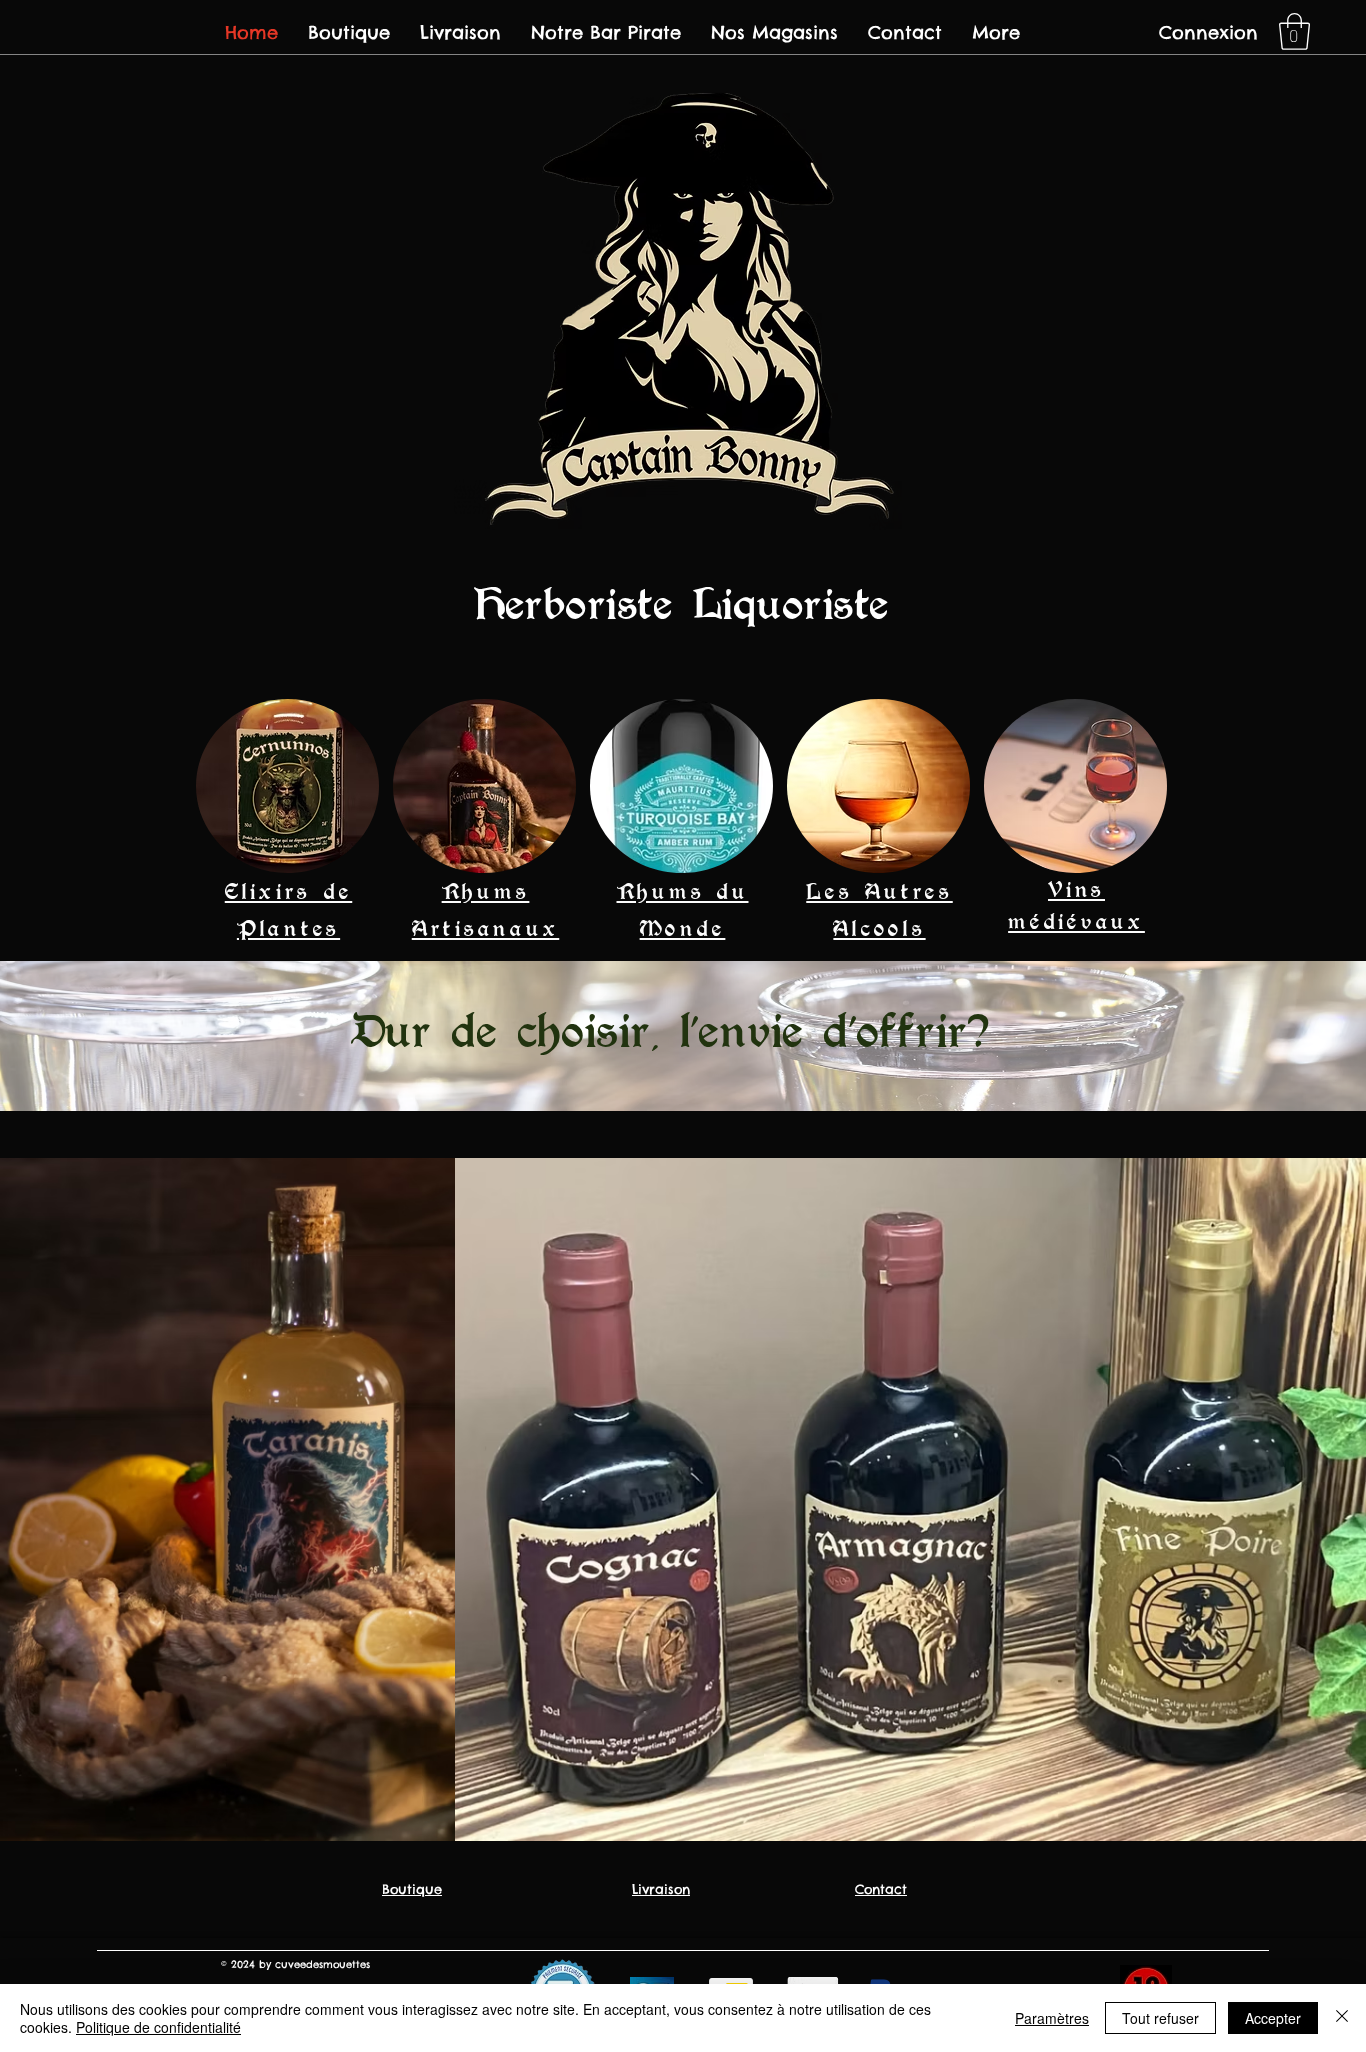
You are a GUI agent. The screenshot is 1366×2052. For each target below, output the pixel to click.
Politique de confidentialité (158, 2027)
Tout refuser (1160, 2018)
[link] (1294, 31)
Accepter (1273, 2018)
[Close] (1342, 2018)
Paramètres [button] (1052, 2018)
